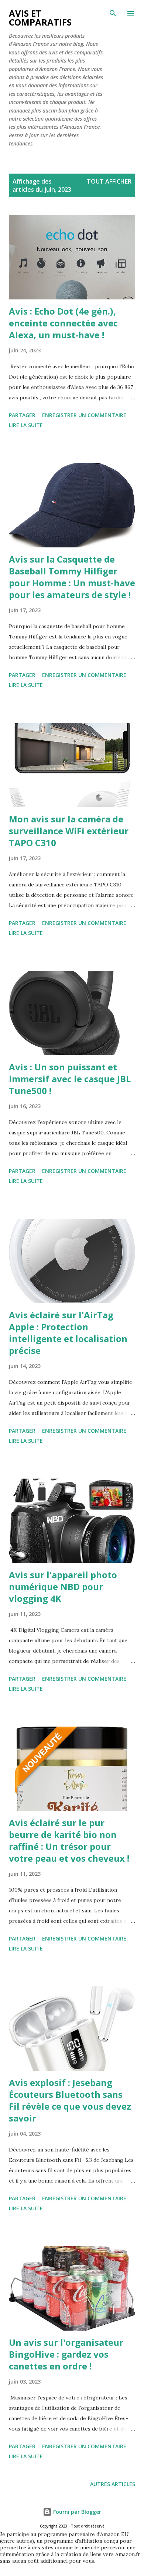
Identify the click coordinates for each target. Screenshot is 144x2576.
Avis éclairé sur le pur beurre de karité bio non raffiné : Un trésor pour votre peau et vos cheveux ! (69, 1840)
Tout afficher (109, 181)
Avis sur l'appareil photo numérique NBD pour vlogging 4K (63, 1586)
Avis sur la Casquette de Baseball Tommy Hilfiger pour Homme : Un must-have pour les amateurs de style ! (72, 577)
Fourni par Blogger (76, 2512)
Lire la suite (26, 425)
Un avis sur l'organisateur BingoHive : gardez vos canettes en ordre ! (66, 2354)
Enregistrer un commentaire (84, 415)
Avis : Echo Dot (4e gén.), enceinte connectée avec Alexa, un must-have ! (63, 323)
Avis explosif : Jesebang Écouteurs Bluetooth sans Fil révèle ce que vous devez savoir (70, 2100)
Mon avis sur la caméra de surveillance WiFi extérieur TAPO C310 (69, 831)
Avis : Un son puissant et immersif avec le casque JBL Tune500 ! (70, 1079)
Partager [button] (22, 415)
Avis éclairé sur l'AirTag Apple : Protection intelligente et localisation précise (68, 1333)
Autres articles (113, 2484)
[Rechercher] (113, 13)
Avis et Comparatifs (40, 18)
